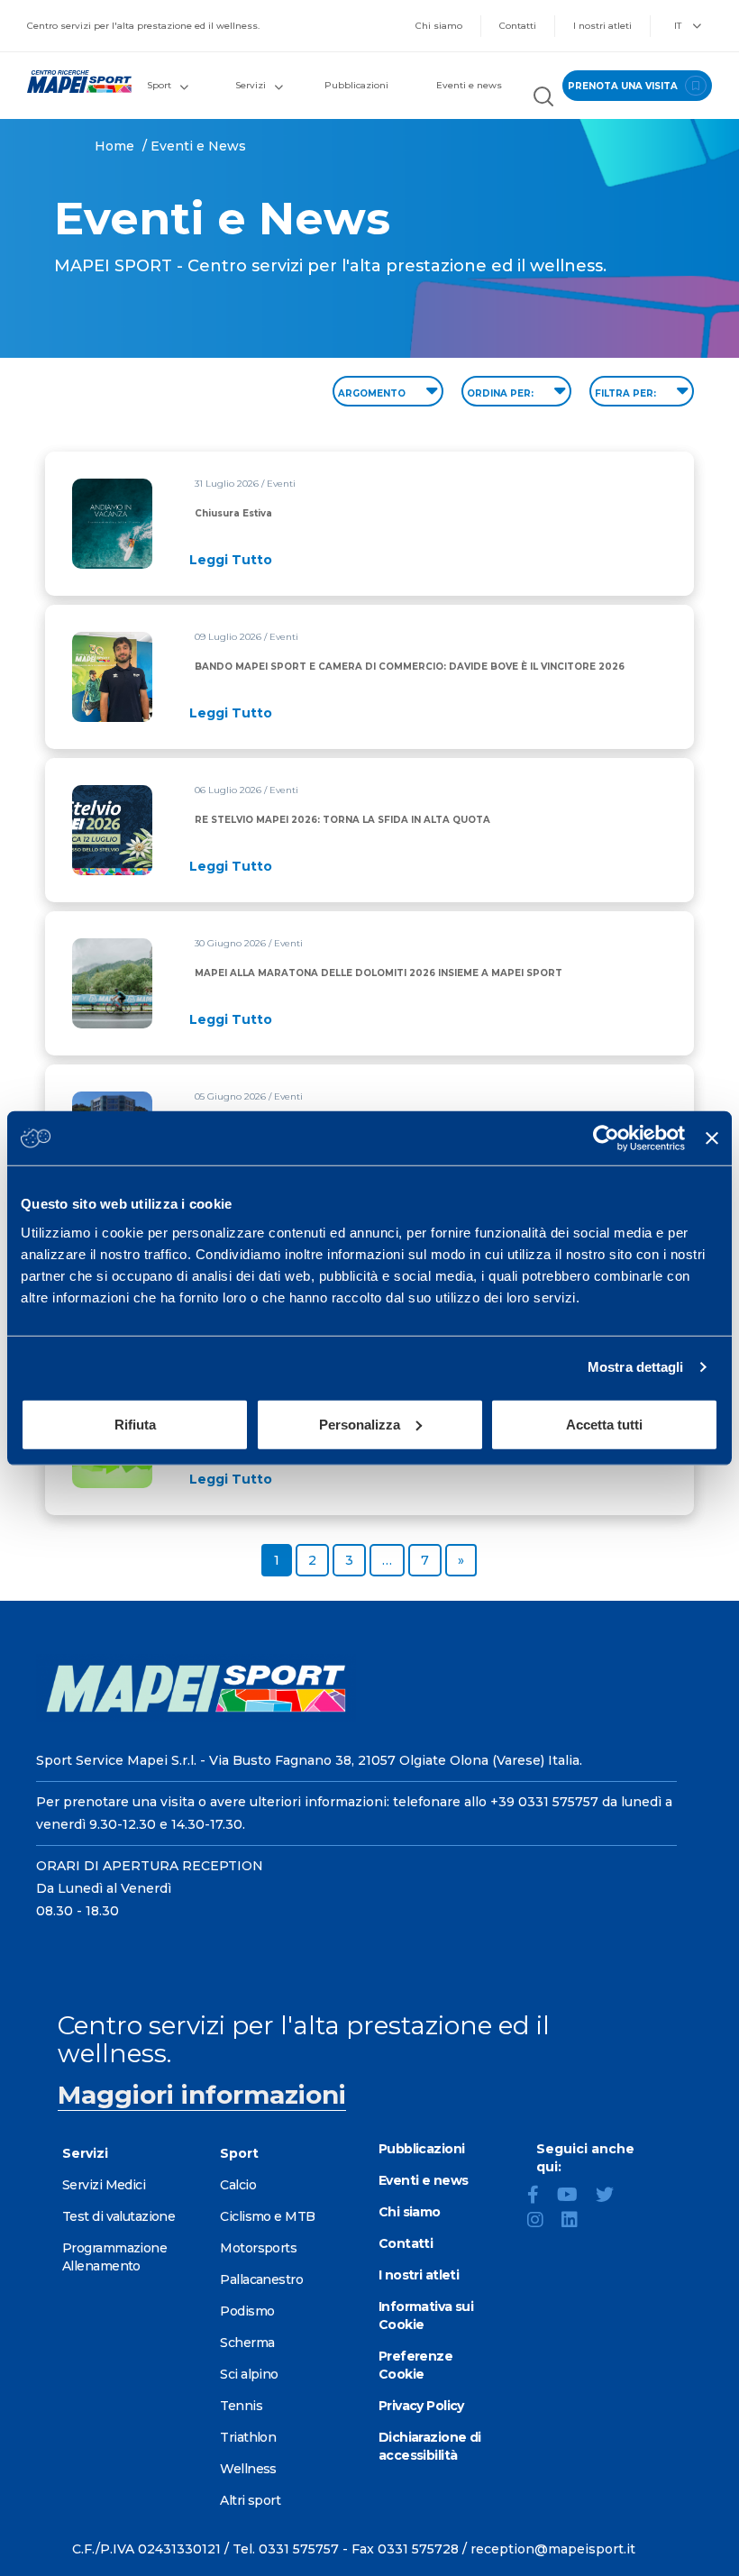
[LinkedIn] (577, 2222)
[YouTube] (575, 2197)
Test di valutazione (119, 2216)
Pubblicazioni (356, 85)
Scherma (247, 2343)
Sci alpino (249, 2374)
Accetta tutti (604, 1424)
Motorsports (258, 2248)
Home (114, 146)
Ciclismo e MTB (267, 2216)
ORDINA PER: (502, 393)
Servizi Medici (104, 2185)
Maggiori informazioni (202, 2095)
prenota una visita (624, 86)
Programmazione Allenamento (114, 2257)
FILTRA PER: (627, 393)
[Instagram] (543, 2222)
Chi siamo (439, 26)
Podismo (247, 2311)
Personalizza (360, 1424)
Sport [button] (159, 85)
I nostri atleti (602, 26)
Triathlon (248, 2437)
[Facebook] (540, 2197)
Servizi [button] (251, 85)
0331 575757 (299, 2549)
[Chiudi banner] (712, 1138)
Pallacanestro (261, 2279)
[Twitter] (612, 2197)
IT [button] (679, 26)
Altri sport (250, 2500)
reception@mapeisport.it (553, 2549)
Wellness (248, 2469)
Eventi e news (469, 85)
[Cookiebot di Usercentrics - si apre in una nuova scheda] (606, 1138)
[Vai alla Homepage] (72, 82)
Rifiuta (135, 1424)
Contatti (518, 26)
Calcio (238, 2185)
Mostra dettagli (636, 1367)
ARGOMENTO (373, 393)
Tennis (241, 2406)
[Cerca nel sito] (543, 99)
